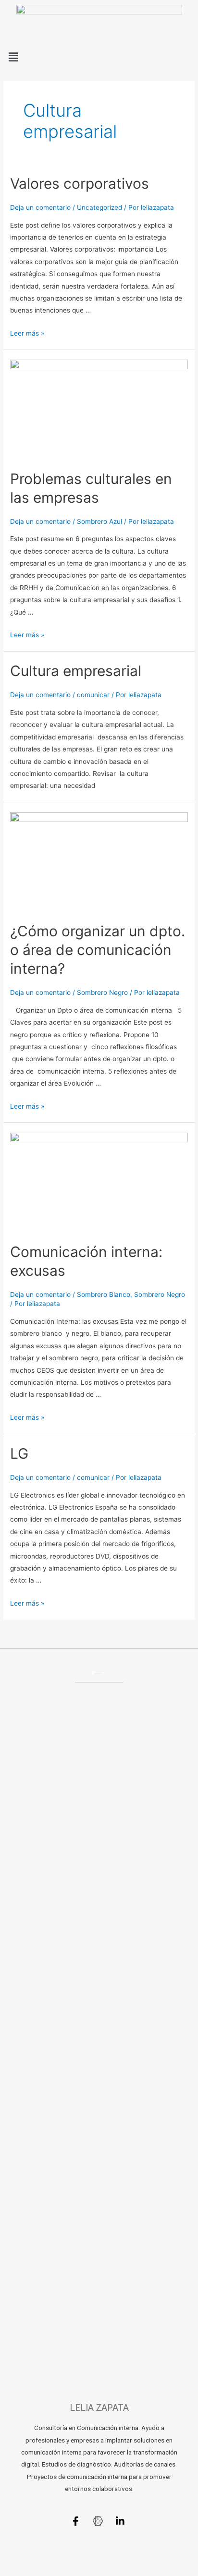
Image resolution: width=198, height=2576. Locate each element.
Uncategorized (99, 207)
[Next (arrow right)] (60, 2571)
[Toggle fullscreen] (100, 2558)
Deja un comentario (40, 207)
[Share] (60, 2558)
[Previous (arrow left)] (19, 2571)
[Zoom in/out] (140, 2558)
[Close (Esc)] (19, 2558)
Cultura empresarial (76, 671)
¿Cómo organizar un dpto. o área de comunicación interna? (98, 950)
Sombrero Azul (99, 521)
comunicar (93, 695)
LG (19, 1453)
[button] (99, 57)
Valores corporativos (80, 183)
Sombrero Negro (102, 992)
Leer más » (27, 333)
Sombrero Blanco (104, 1294)
